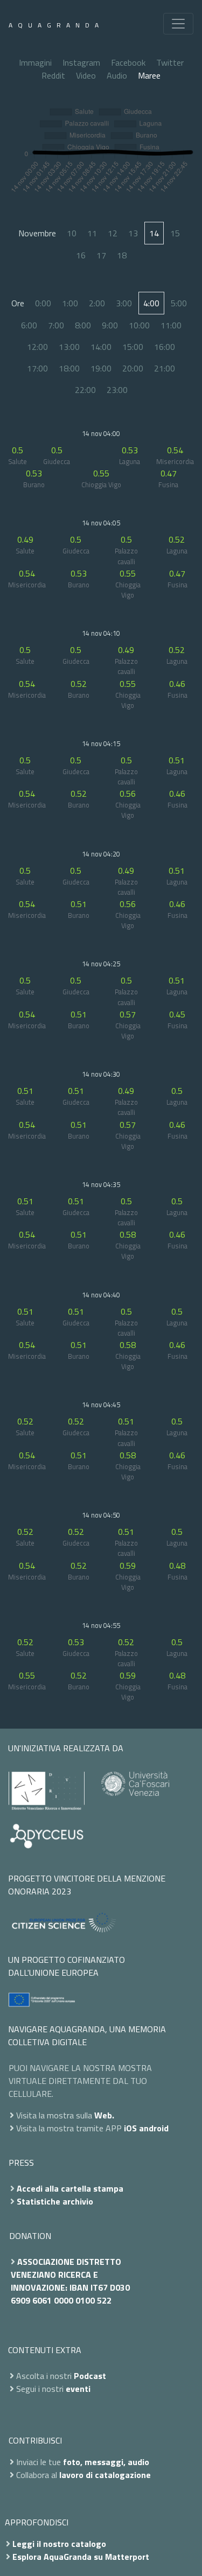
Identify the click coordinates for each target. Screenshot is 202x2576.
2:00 (97, 303)
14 (154, 233)
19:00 (101, 368)
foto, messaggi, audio (106, 2462)
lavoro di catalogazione (105, 2475)
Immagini (35, 62)
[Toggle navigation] (178, 24)
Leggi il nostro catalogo (59, 2544)
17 (101, 255)
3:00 (124, 303)
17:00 (37, 368)
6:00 (29, 325)
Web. (104, 2115)
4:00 (151, 303)
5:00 (179, 303)
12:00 (37, 347)
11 (92, 233)
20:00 (133, 368)
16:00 (165, 347)
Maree (149, 75)
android (154, 2128)
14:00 (101, 347)
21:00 (165, 368)
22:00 (85, 390)
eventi (78, 2389)
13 (133, 233)
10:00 (139, 325)
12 (113, 233)
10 (72, 233)
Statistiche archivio (55, 2201)
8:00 (83, 325)
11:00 (171, 325)
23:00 (117, 390)
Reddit (53, 75)
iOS (130, 2128)
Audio (117, 75)
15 (175, 233)
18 (122, 255)
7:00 (56, 325)
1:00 (70, 303)
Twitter (170, 62)
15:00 (133, 347)
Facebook (128, 62)
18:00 (69, 368)
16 (81, 255)
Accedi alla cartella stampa (70, 2188)
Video (86, 75)
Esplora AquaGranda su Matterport (81, 2557)
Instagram (81, 62)
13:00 (69, 347)
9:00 (110, 325)
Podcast (90, 2376)
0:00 (43, 303)
